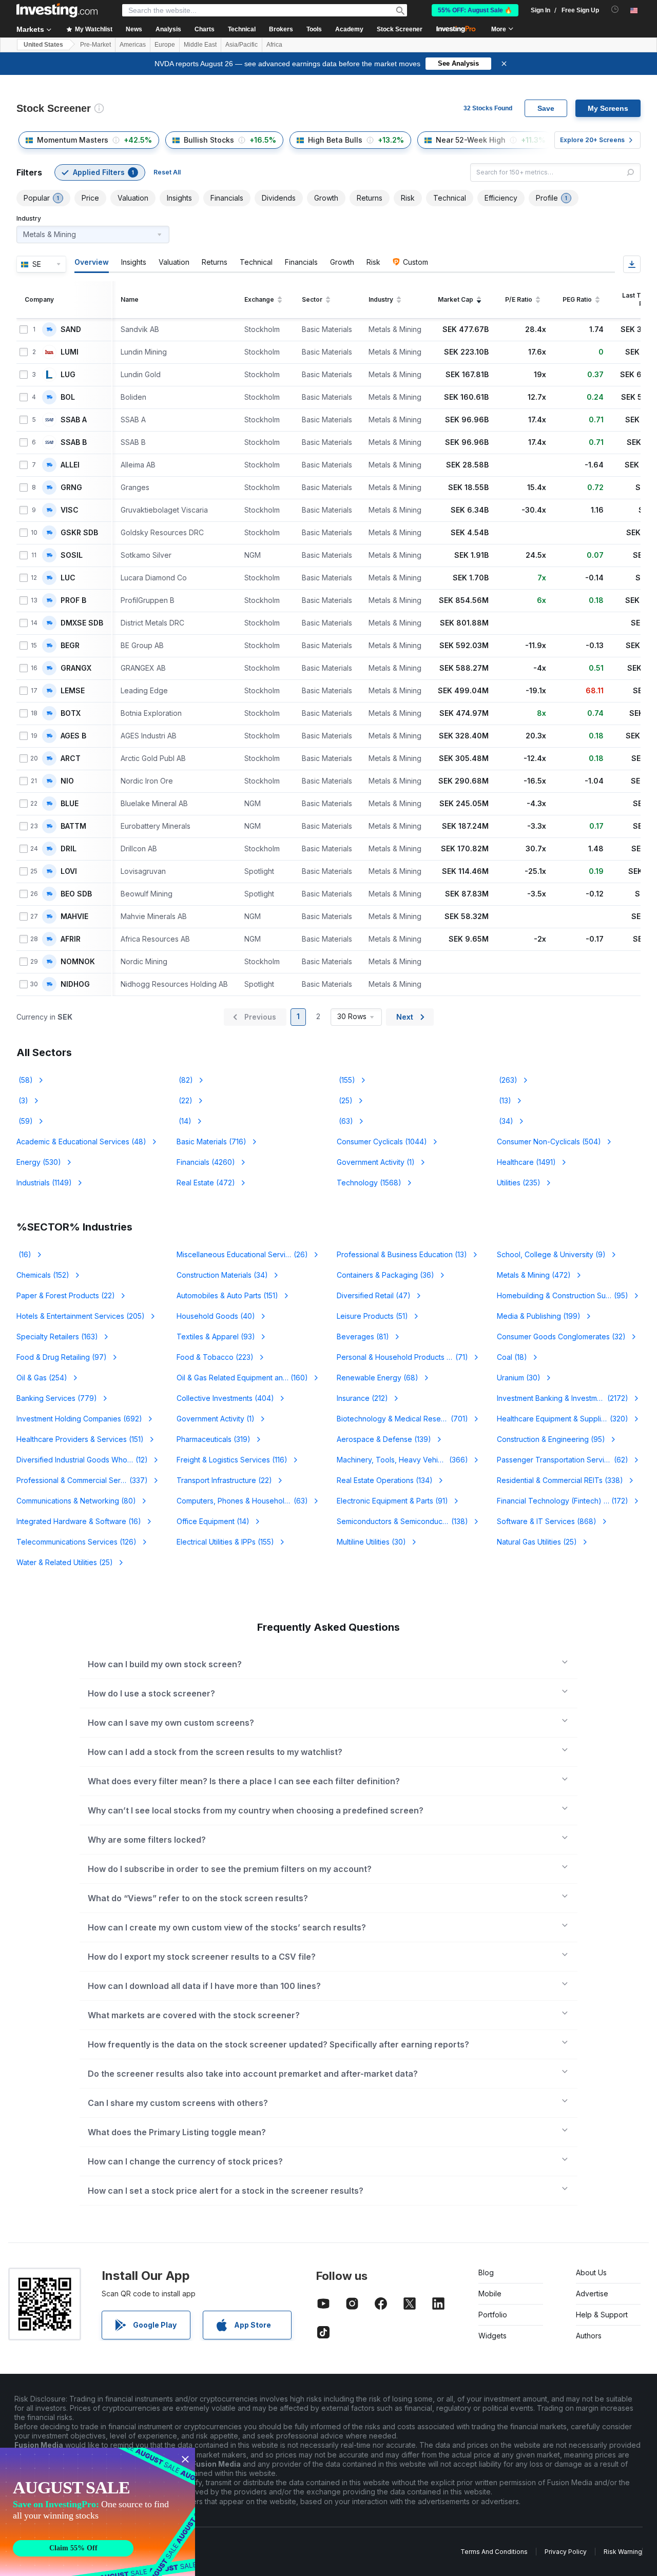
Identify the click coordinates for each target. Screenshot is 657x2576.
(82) (185, 1080)
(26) (248, 1254)
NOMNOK (78, 962)
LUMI (70, 352)
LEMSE (73, 691)
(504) (549, 1141)
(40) (216, 1316)
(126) (76, 1542)
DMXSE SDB (82, 623)
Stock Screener (400, 29)
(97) (62, 1357)
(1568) (369, 1183)
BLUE (70, 804)
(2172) (568, 1398)
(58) (25, 1080)
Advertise (592, 2294)
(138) (409, 1521)
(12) (82, 1460)
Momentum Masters (73, 140)
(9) (551, 1254)
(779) (57, 1398)
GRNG (71, 487)
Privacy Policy (566, 2552)
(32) (561, 1336)
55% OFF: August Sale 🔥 (475, 10)
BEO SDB (76, 894)
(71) (409, 1357)
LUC (68, 578)
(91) (392, 1501)
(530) (39, 1162)
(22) (185, 1100)
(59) (25, 1121)
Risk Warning (623, 2552)
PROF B (73, 600)
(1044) (382, 1141)
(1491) (526, 1162)
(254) (42, 1378)
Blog (486, 2272)
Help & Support (602, 2315)
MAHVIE (74, 916)
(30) (519, 1378)
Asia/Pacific (241, 45)
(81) (363, 1336)
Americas (133, 45)
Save (546, 108)
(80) (76, 1501)
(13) (504, 1100)
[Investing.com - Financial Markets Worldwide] (57, 10)
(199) (539, 1316)
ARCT (71, 758)
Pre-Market (95, 45)
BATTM (73, 826)
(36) (385, 1275)
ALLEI (70, 465)
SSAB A (74, 420)
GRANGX (76, 668)
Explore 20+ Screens (592, 140)
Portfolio (493, 2315)
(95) (563, 1295)
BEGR (70, 646)
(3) (22, 1100)
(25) (345, 1100)
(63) (345, 1121)
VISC (70, 510)
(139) (384, 1439)
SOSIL (72, 555)
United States (43, 45)
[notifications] (615, 9)
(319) (214, 1439)
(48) (81, 1141)
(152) (43, 1275)
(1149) (44, 1183)
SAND (71, 329)
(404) (225, 1398)
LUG (68, 375)
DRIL (69, 849)
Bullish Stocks (209, 140)
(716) (211, 1141)
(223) (215, 1357)
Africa (274, 45)
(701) (402, 1419)
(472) (206, 1183)
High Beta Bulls (335, 140)
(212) (362, 1398)
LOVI (69, 871)
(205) (81, 1316)
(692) (79, 1419)
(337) (82, 1480)
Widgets (492, 2336)
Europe (165, 45)
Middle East (200, 45)
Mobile (490, 2294)
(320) (563, 1419)
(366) (409, 1460)
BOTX (71, 713)
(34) (505, 1121)
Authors (589, 2336)
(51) (372, 1316)
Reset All (167, 172)
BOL (68, 397)
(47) (374, 1295)
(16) (24, 1254)
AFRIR (71, 939)
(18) (512, 1357)
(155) (346, 1080)
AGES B (73, 736)
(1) (376, 1162)
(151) (227, 1295)
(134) (385, 1480)
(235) (519, 1183)
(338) (560, 1480)
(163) (57, 1336)
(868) (547, 1521)
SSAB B (74, 442)
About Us (591, 2272)
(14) (184, 1121)
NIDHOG (75, 984)
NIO (67, 781)
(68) (378, 1378)
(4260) (206, 1162)
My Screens (608, 108)
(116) (232, 1460)
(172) (569, 1501)
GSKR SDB (79, 533)
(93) (216, 1336)
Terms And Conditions (494, 2552)
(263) (507, 1080)
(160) (248, 1378)
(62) (563, 1460)
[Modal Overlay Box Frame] (98, 2512)
